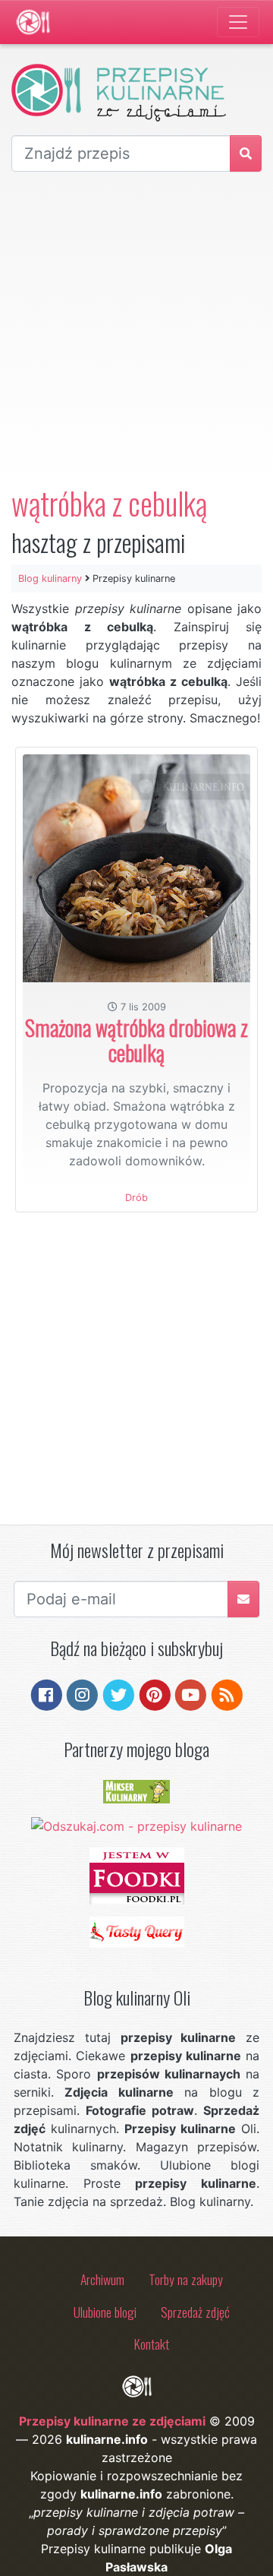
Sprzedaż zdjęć (195, 2312)
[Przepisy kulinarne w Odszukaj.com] (136, 1825)
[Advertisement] (136, 328)
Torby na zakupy (186, 2279)
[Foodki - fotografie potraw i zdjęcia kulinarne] (137, 1875)
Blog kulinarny (50, 578)
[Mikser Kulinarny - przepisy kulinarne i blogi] (136, 1791)
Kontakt (152, 2344)
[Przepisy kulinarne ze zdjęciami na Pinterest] (155, 1694)
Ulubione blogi (105, 2312)
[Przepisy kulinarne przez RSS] (227, 1694)
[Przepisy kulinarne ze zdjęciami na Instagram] (82, 1694)
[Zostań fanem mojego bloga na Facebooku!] (47, 1694)
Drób (136, 1198)
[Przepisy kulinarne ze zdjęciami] (33, 22)
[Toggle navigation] (238, 22)
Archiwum (102, 2279)
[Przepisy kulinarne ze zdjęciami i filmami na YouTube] (191, 1694)
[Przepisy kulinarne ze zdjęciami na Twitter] (119, 1694)
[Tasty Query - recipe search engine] (137, 1931)
